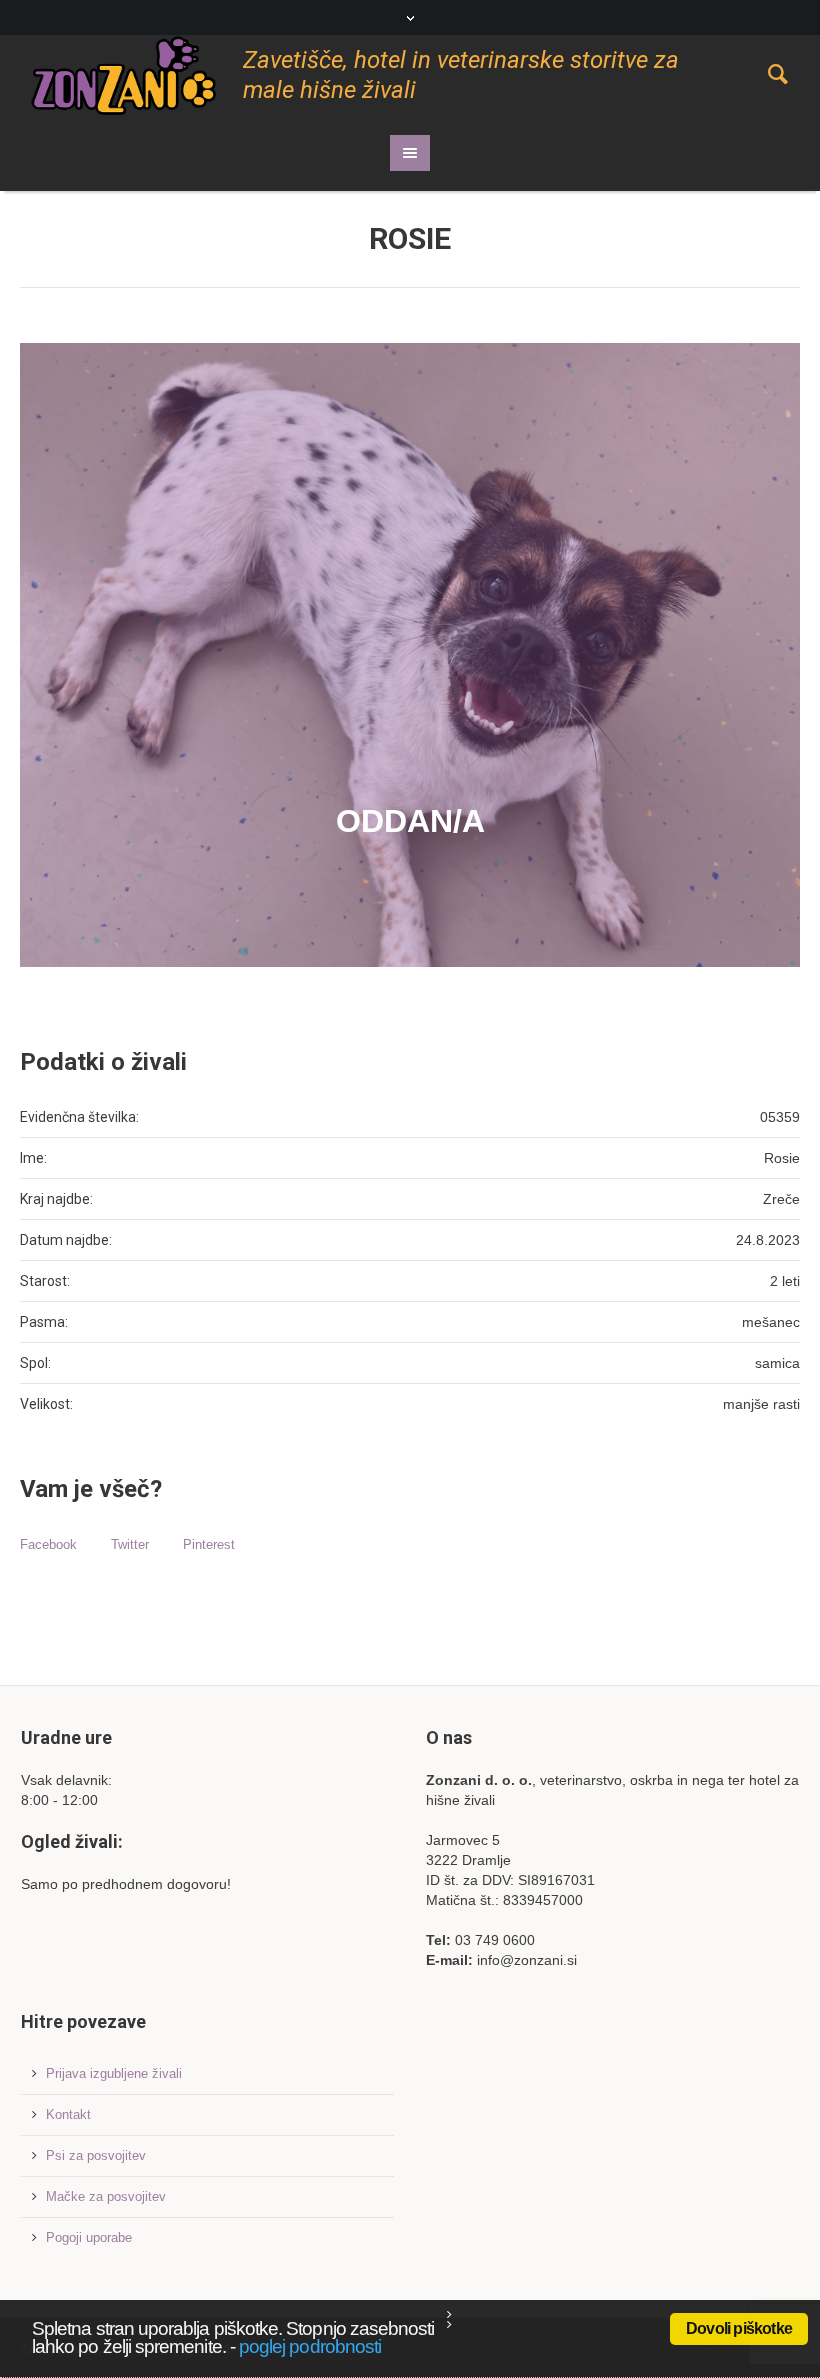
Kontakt (68, 2114)
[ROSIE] (410, 655)
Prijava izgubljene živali (114, 2073)
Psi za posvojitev (96, 2155)
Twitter (130, 1544)
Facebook (48, 1544)
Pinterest (209, 1544)
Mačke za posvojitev (106, 2196)
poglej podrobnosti (310, 2346)
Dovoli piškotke (739, 2328)
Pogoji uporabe (89, 2237)
